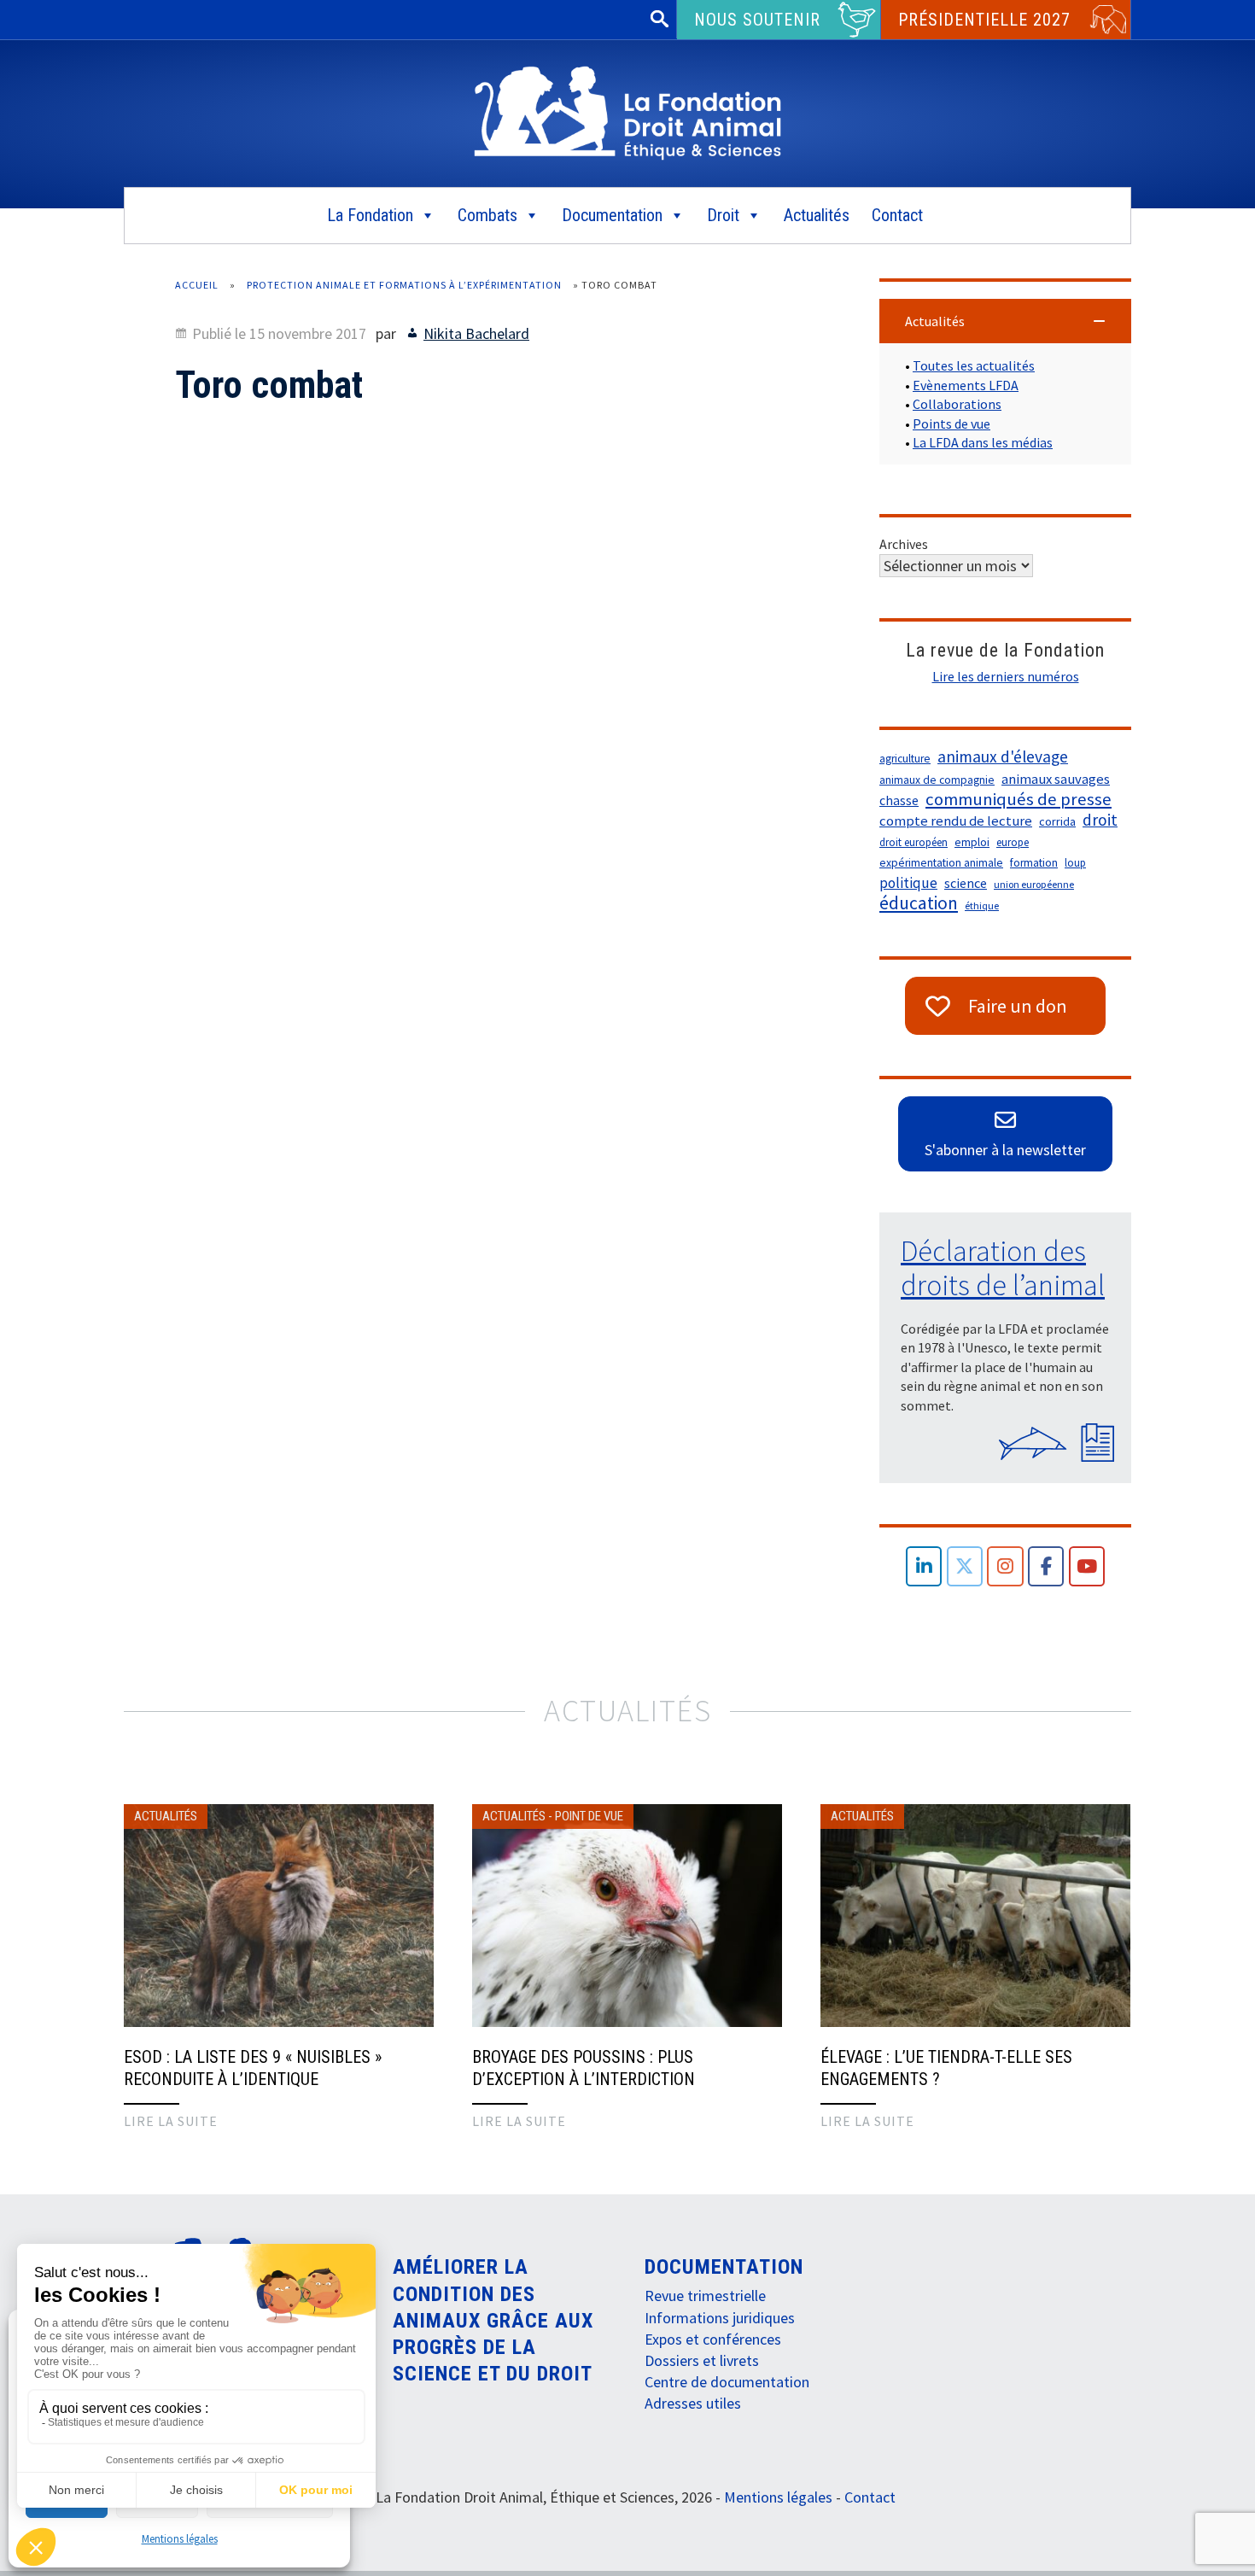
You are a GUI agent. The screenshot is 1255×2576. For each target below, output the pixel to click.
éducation (919, 903)
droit (1100, 820)
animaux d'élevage (1003, 756)
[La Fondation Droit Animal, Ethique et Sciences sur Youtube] (1087, 1566)
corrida (1057, 821)
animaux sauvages (1056, 779)
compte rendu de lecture (956, 821)
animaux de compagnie (937, 780)
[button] (1005, 321)
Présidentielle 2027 (984, 20)
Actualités (817, 215)
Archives (904, 544)
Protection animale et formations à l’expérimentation (404, 285)
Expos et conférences (713, 2339)
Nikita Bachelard (476, 333)
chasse (899, 800)
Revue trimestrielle (705, 2296)
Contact (897, 215)
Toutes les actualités (974, 365)
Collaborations (957, 404)
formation (1034, 863)
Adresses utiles (693, 2403)
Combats (487, 215)
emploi (972, 842)
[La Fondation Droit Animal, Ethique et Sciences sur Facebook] (1046, 1566)
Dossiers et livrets (702, 2360)
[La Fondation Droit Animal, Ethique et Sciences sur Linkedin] (924, 1566)
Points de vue (951, 423)
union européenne (1034, 884)
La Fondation (370, 215)
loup (1075, 863)
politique (908, 883)
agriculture (905, 759)
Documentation (612, 215)
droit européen (914, 842)
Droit (723, 215)
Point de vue (589, 1816)
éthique (982, 905)
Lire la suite (171, 2121)
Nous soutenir (757, 20)
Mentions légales (180, 2539)
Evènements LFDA (966, 385)
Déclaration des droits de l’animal (1003, 1268)
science (966, 883)
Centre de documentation (727, 2382)
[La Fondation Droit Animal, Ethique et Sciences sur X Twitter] (965, 1566)
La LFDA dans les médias (983, 442)
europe (1013, 842)
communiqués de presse (1019, 799)
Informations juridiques (720, 2318)
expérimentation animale (941, 863)
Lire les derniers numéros (1006, 676)
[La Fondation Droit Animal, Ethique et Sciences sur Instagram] (1005, 1566)
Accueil (197, 285)
